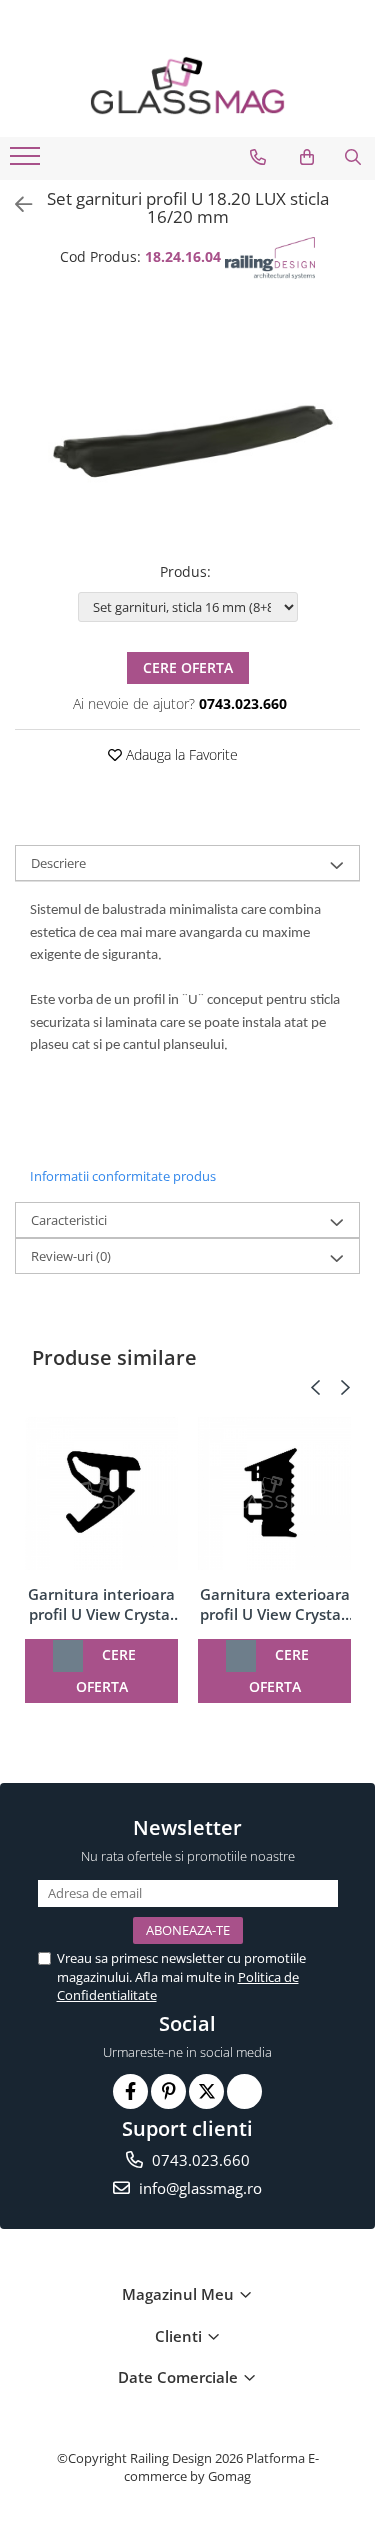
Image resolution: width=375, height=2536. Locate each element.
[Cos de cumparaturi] (307, 157)
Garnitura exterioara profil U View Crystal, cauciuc (275, 1604)
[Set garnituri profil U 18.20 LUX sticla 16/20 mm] (187, 423)
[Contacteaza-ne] (258, 157)
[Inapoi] (15, 204)
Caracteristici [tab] (69, 1220)
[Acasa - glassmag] (188, 85)
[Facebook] (130, 2091)
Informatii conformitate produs (123, 1176)
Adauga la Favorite (180, 754)
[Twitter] (206, 2091)
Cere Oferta (188, 667)
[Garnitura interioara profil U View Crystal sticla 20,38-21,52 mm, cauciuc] (101, 1493)
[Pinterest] (168, 2091)
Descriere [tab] (58, 863)
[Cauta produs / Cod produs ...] (353, 157)
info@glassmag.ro (198, 2188)
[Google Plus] (244, 2091)
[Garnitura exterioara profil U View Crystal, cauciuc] (274, 1493)
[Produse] (27, 162)
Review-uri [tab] (71, 1256)
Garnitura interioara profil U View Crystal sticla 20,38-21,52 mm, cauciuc (101, 1604)
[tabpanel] (187, 423)
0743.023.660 (199, 2160)
